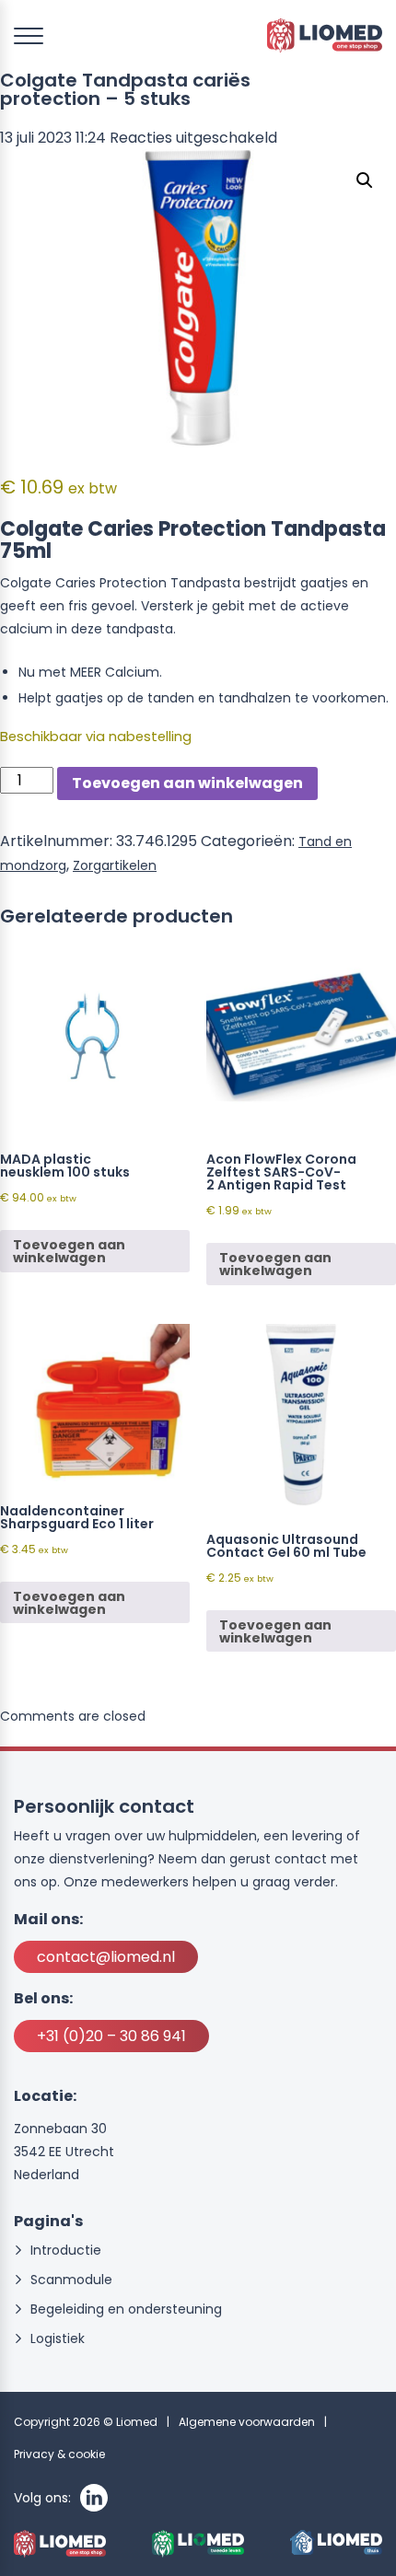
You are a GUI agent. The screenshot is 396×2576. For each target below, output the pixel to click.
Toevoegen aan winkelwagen (187, 783)
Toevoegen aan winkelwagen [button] (69, 1251)
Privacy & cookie (59, 2454)
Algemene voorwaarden (247, 2422)
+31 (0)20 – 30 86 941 (111, 2036)
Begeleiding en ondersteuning (126, 2309)
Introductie (66, 2251)
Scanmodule (71, 2280)
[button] (365, 180)
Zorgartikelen (115, 865)
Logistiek (58, 2339)
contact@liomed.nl (106, 1957)
